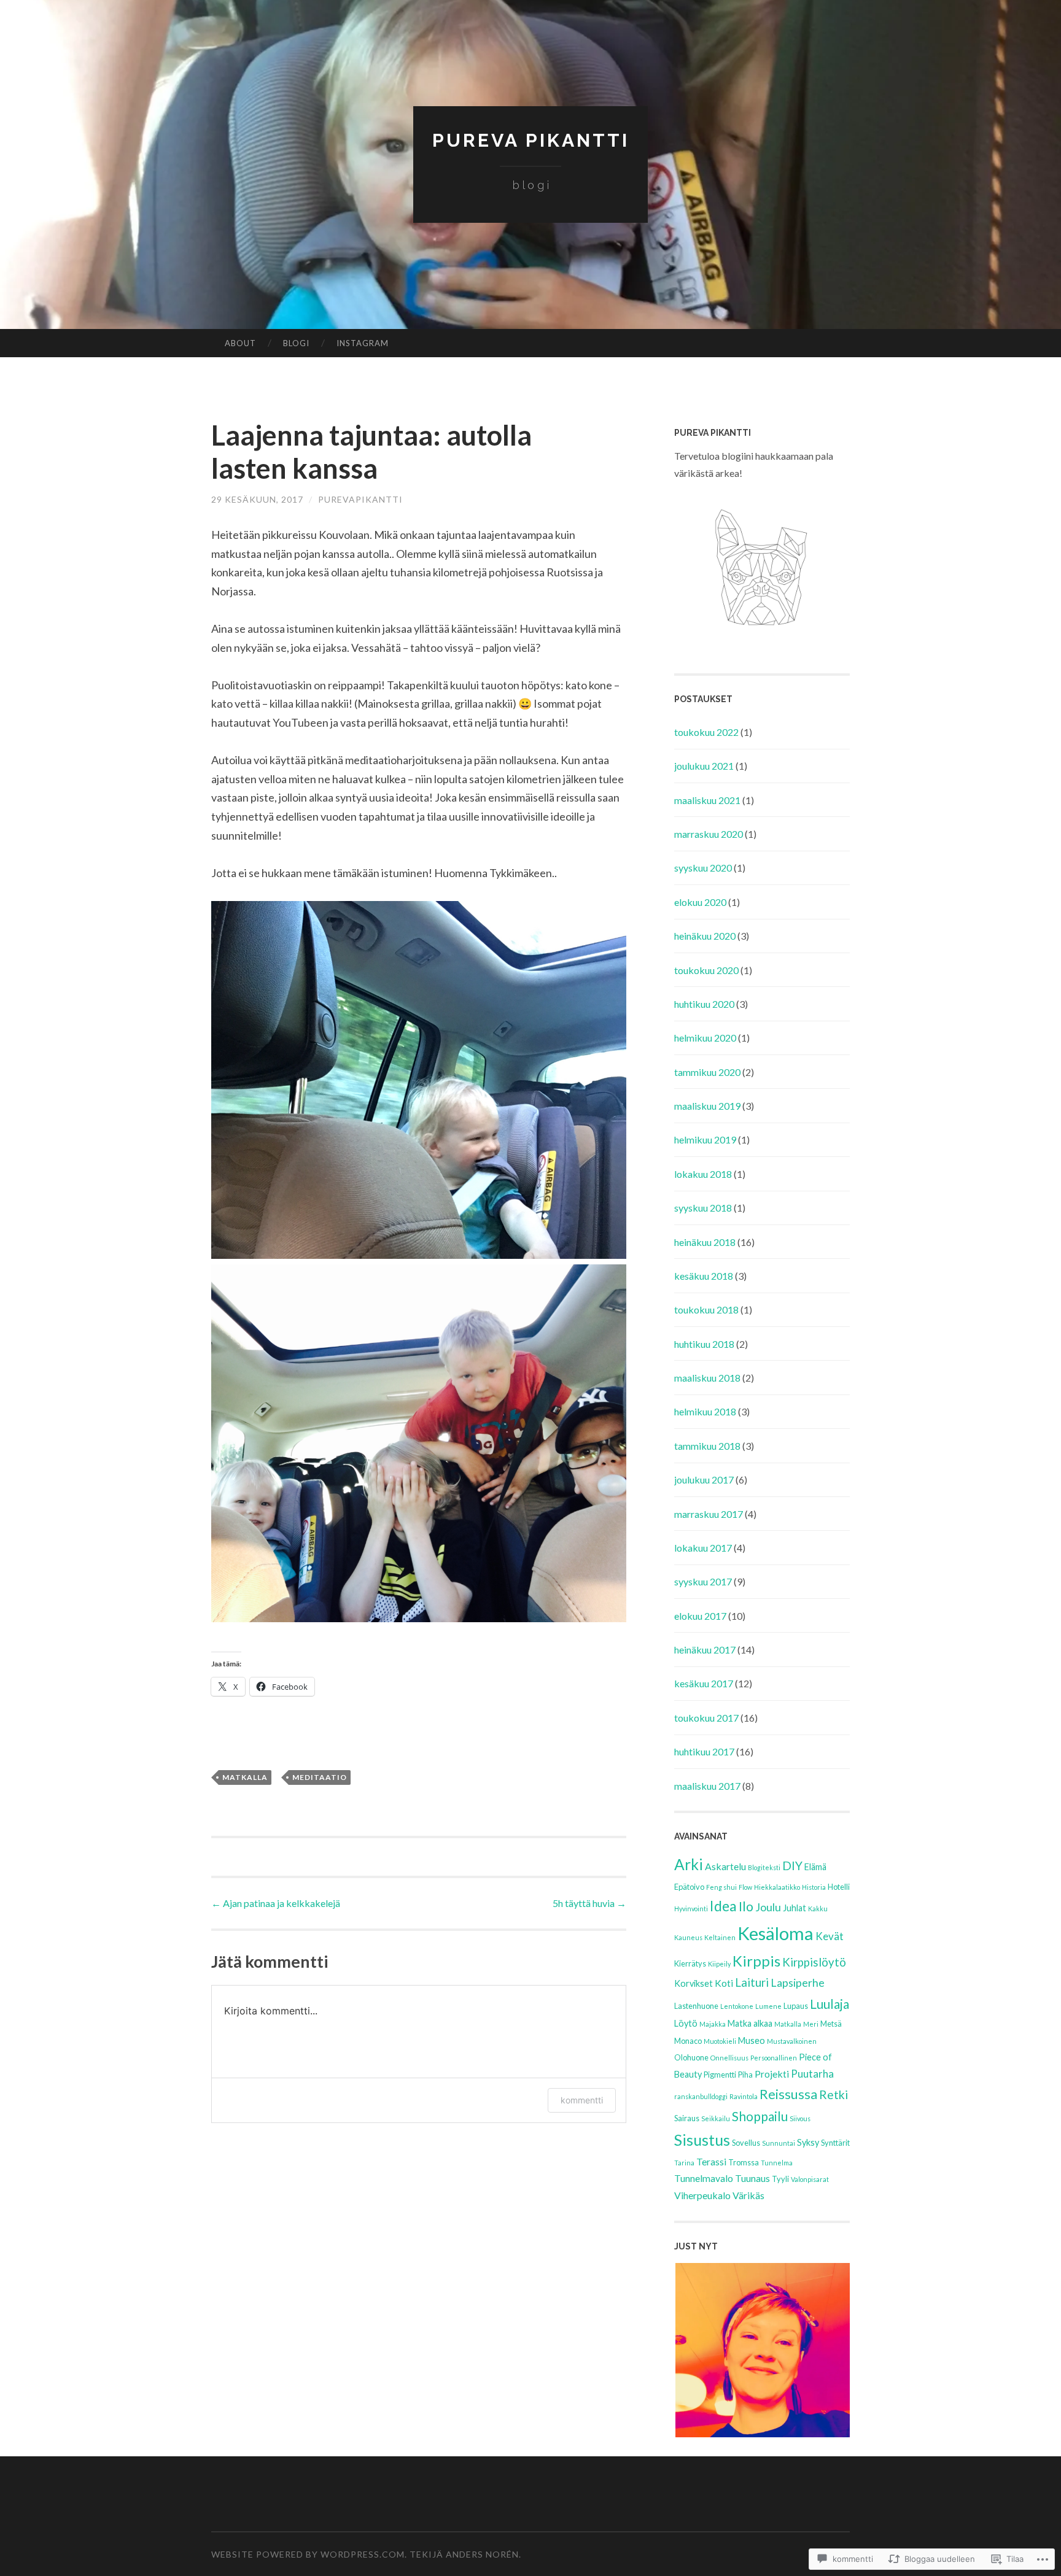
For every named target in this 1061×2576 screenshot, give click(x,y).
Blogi (296, 343)
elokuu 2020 (700, 902)
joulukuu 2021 (704, 766)
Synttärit (835, 2143)
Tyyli (780, 2179)
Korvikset (694, 1983)
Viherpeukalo (702, 2195)
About (240, 343)
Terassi (711, 2161)
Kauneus (688, 1937)
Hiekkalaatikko (777, 1887)
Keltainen (720, 1937)
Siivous (800, 2118)
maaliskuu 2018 (707, 1378)
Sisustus (702, 2140)
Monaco (688, 2041)
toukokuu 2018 (706, 1309)
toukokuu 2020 (706, 970)
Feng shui (721, 1887)
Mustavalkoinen (792, 2041)
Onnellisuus (729, 2058)
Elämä (815, 1867)
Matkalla (245, 1777)
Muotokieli (720, 2041)
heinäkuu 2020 (705, 936)
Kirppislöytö (814, 1962)
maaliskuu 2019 (707, 1106)
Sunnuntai (779, 2143)
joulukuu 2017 (704, 1479)
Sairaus (687, 2118)
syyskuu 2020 (703, 868)
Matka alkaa (750, 2023)
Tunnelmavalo (704, 2178)
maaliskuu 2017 (707, 1786)
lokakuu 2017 (703, 1548)
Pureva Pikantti (531, 140)
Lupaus (796, 2006)
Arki (689, 1864)
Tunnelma (777, 2163)
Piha (745, 2075)
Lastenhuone (696, 2006)
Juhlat (795, 1908)
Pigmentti (720, 2075)
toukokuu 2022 (706, 732)
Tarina (684, 2163)
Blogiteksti (764, 1867)
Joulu (768, 1907)
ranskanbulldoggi (701, 2096)
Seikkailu (716, 2118)
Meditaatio (320, 1777)
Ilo (746, 1906)
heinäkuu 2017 (705, 1650)
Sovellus (746, 2143)
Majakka (713, 2024)
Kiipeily (719, 1964)
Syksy (808, 2142)
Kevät (830, 1936)
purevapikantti (360, 499)
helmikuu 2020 (705, 1038)
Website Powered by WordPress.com (308, 2554)
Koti (724, 1983)
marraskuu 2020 (709, 834)
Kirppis (756, 1961)
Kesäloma (775, 1933)
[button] (762, 2350)
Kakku (818, 1909)
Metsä (831, 2024)
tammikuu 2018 (707, 1446)
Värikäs (748, 2195)
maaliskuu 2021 (707, 800)
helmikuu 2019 (705, 1139)
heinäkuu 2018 (705, 1242)
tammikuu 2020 (707, 1072)
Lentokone (737, 2006)
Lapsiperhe (798, 1982)
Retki (834, 2094)
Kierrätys (690, 1963)
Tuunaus (752, 2178)
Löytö (686, 2023)
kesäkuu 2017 (704, 1683)
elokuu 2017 (700, 1616)
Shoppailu (760, 2116)
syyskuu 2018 (703, 1208)
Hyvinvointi (691, 1909)
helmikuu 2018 (705, 1411)
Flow (745, 1887)
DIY (792, 1866)
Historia (814, 1887)
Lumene (768, 2006)
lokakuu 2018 (703, 1174)
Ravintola (744, 2096)
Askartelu (725, 1866)
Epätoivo (689, 1887)
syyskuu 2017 (703, 1581)
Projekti (772, 2074)
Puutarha (812, 2074)
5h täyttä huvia (589, 1903)
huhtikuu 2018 (704, 1344)
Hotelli (839, 1887)
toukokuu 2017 (706, 1718)
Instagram (363, 343)
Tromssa (744, 2162)
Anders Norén (482, 2554)
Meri (811, 2024)
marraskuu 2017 (709, 1514)
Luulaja (830, 2004)
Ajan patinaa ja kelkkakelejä (276, 1903)
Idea (723, 1906)
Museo (752, 2040)
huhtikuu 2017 (704, 1751)
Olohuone (691, 2057)
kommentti (582, 2100)
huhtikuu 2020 (704, 1004)
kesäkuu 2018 (704, 1276)
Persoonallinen (774, 2058)
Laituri (752, 1982)
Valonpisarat (810, 2179)
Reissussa (788, 2094)
